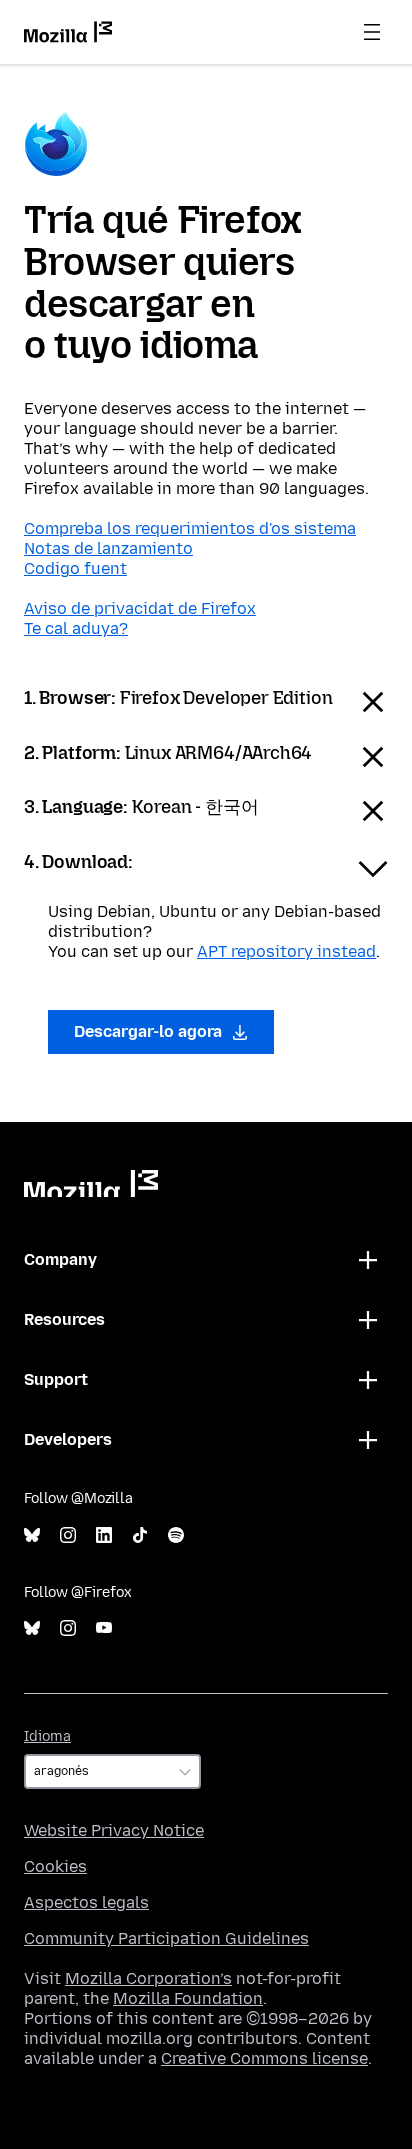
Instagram (68, 1535)
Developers (68, 1439)
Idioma (47, 1736)
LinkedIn (104, 1535)
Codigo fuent (75, 568)
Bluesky (32, 1535)
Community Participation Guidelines (166, 1938)
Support (56, 1379)
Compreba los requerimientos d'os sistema (190, 528)
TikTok (140, 1535)
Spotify (176, 1535)
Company (60, 1259)
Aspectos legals (86, 1902)
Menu (372, 32)
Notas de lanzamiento (108, 548)
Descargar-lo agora (150, 1031)
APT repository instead (286, 951)
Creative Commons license (264, 2058)
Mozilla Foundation (188, 1998)
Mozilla (91, 1183)
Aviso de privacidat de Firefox (140, 608)
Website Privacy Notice (114, 1830)
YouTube (104, 1628)
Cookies (55, 1866)
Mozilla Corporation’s (148, 1978)
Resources (64, 1319)
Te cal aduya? (76, 628)
